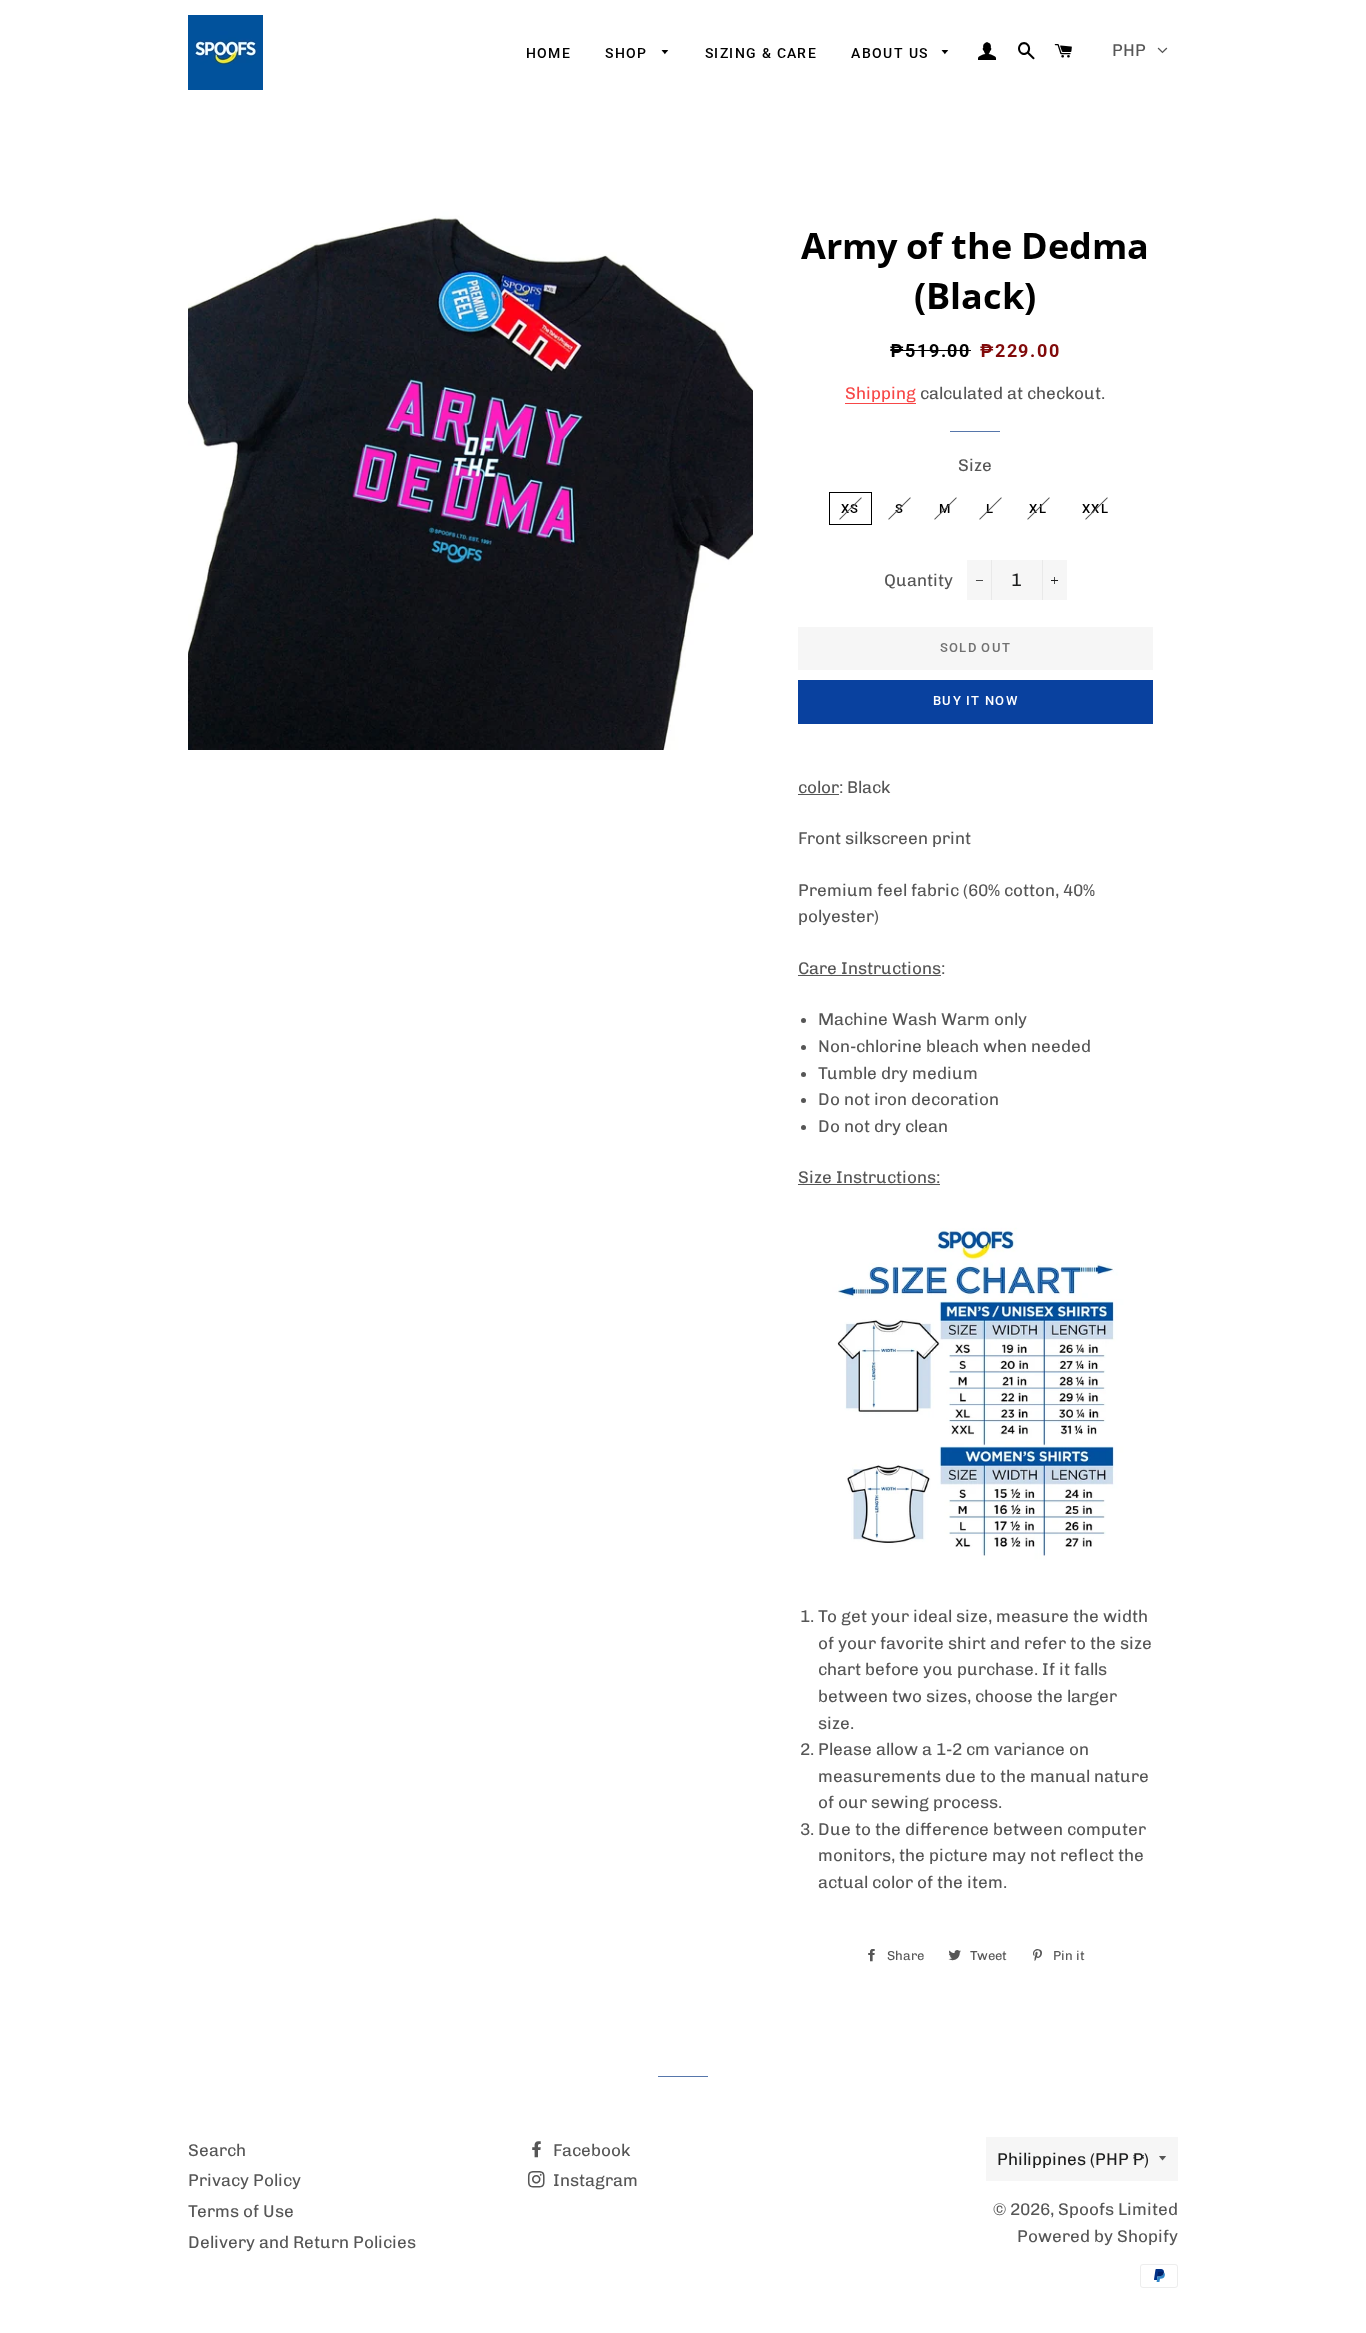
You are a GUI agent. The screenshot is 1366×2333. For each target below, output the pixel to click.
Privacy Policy (244, 2180)
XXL (1095, 508)
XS (850, 508)
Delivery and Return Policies (302, 2242)
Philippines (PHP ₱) (1073, 2159)
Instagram (593, 2180)
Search (217, 2150)
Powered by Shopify (1097, 2236)
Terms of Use (241, 2211)
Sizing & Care (761, 53)
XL (1038, 508)
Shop (628, 53)
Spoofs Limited (1118, 2209)
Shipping (880, 393)
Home (549, 53)
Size (975, 465)
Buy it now (975, 700)
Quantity (918, 580)
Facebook (589, 2150)
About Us (892, 53)
